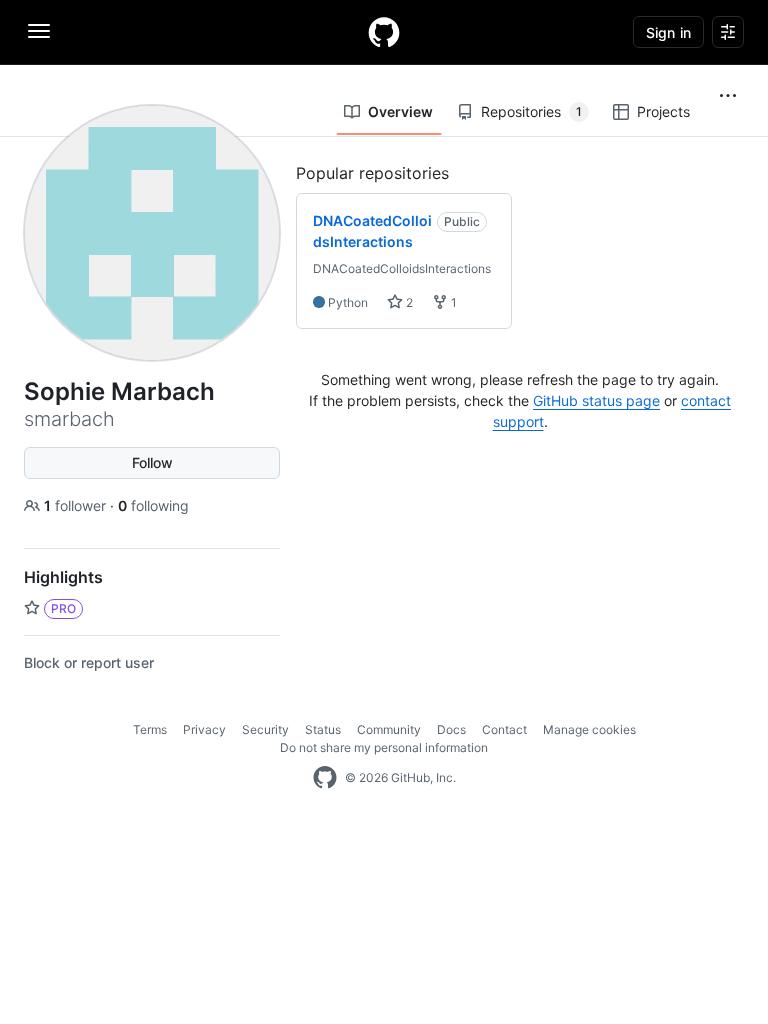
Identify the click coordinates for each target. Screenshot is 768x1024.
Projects (663, 111)
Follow (152, 462)
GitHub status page (596, 400)
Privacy (204, 729)
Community (389, 729)
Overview (400, 111)
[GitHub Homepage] (325, 778)
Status (323, 729)
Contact (504, 729)
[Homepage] (384, 32)
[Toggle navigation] (39, 31)
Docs (451, 729)
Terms (150, 729)
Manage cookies (589, 729)
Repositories (531, 111)
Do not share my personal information (384, 747)
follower (77, 505)
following (153, 505)
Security (265, 729)
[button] (728, 96)
